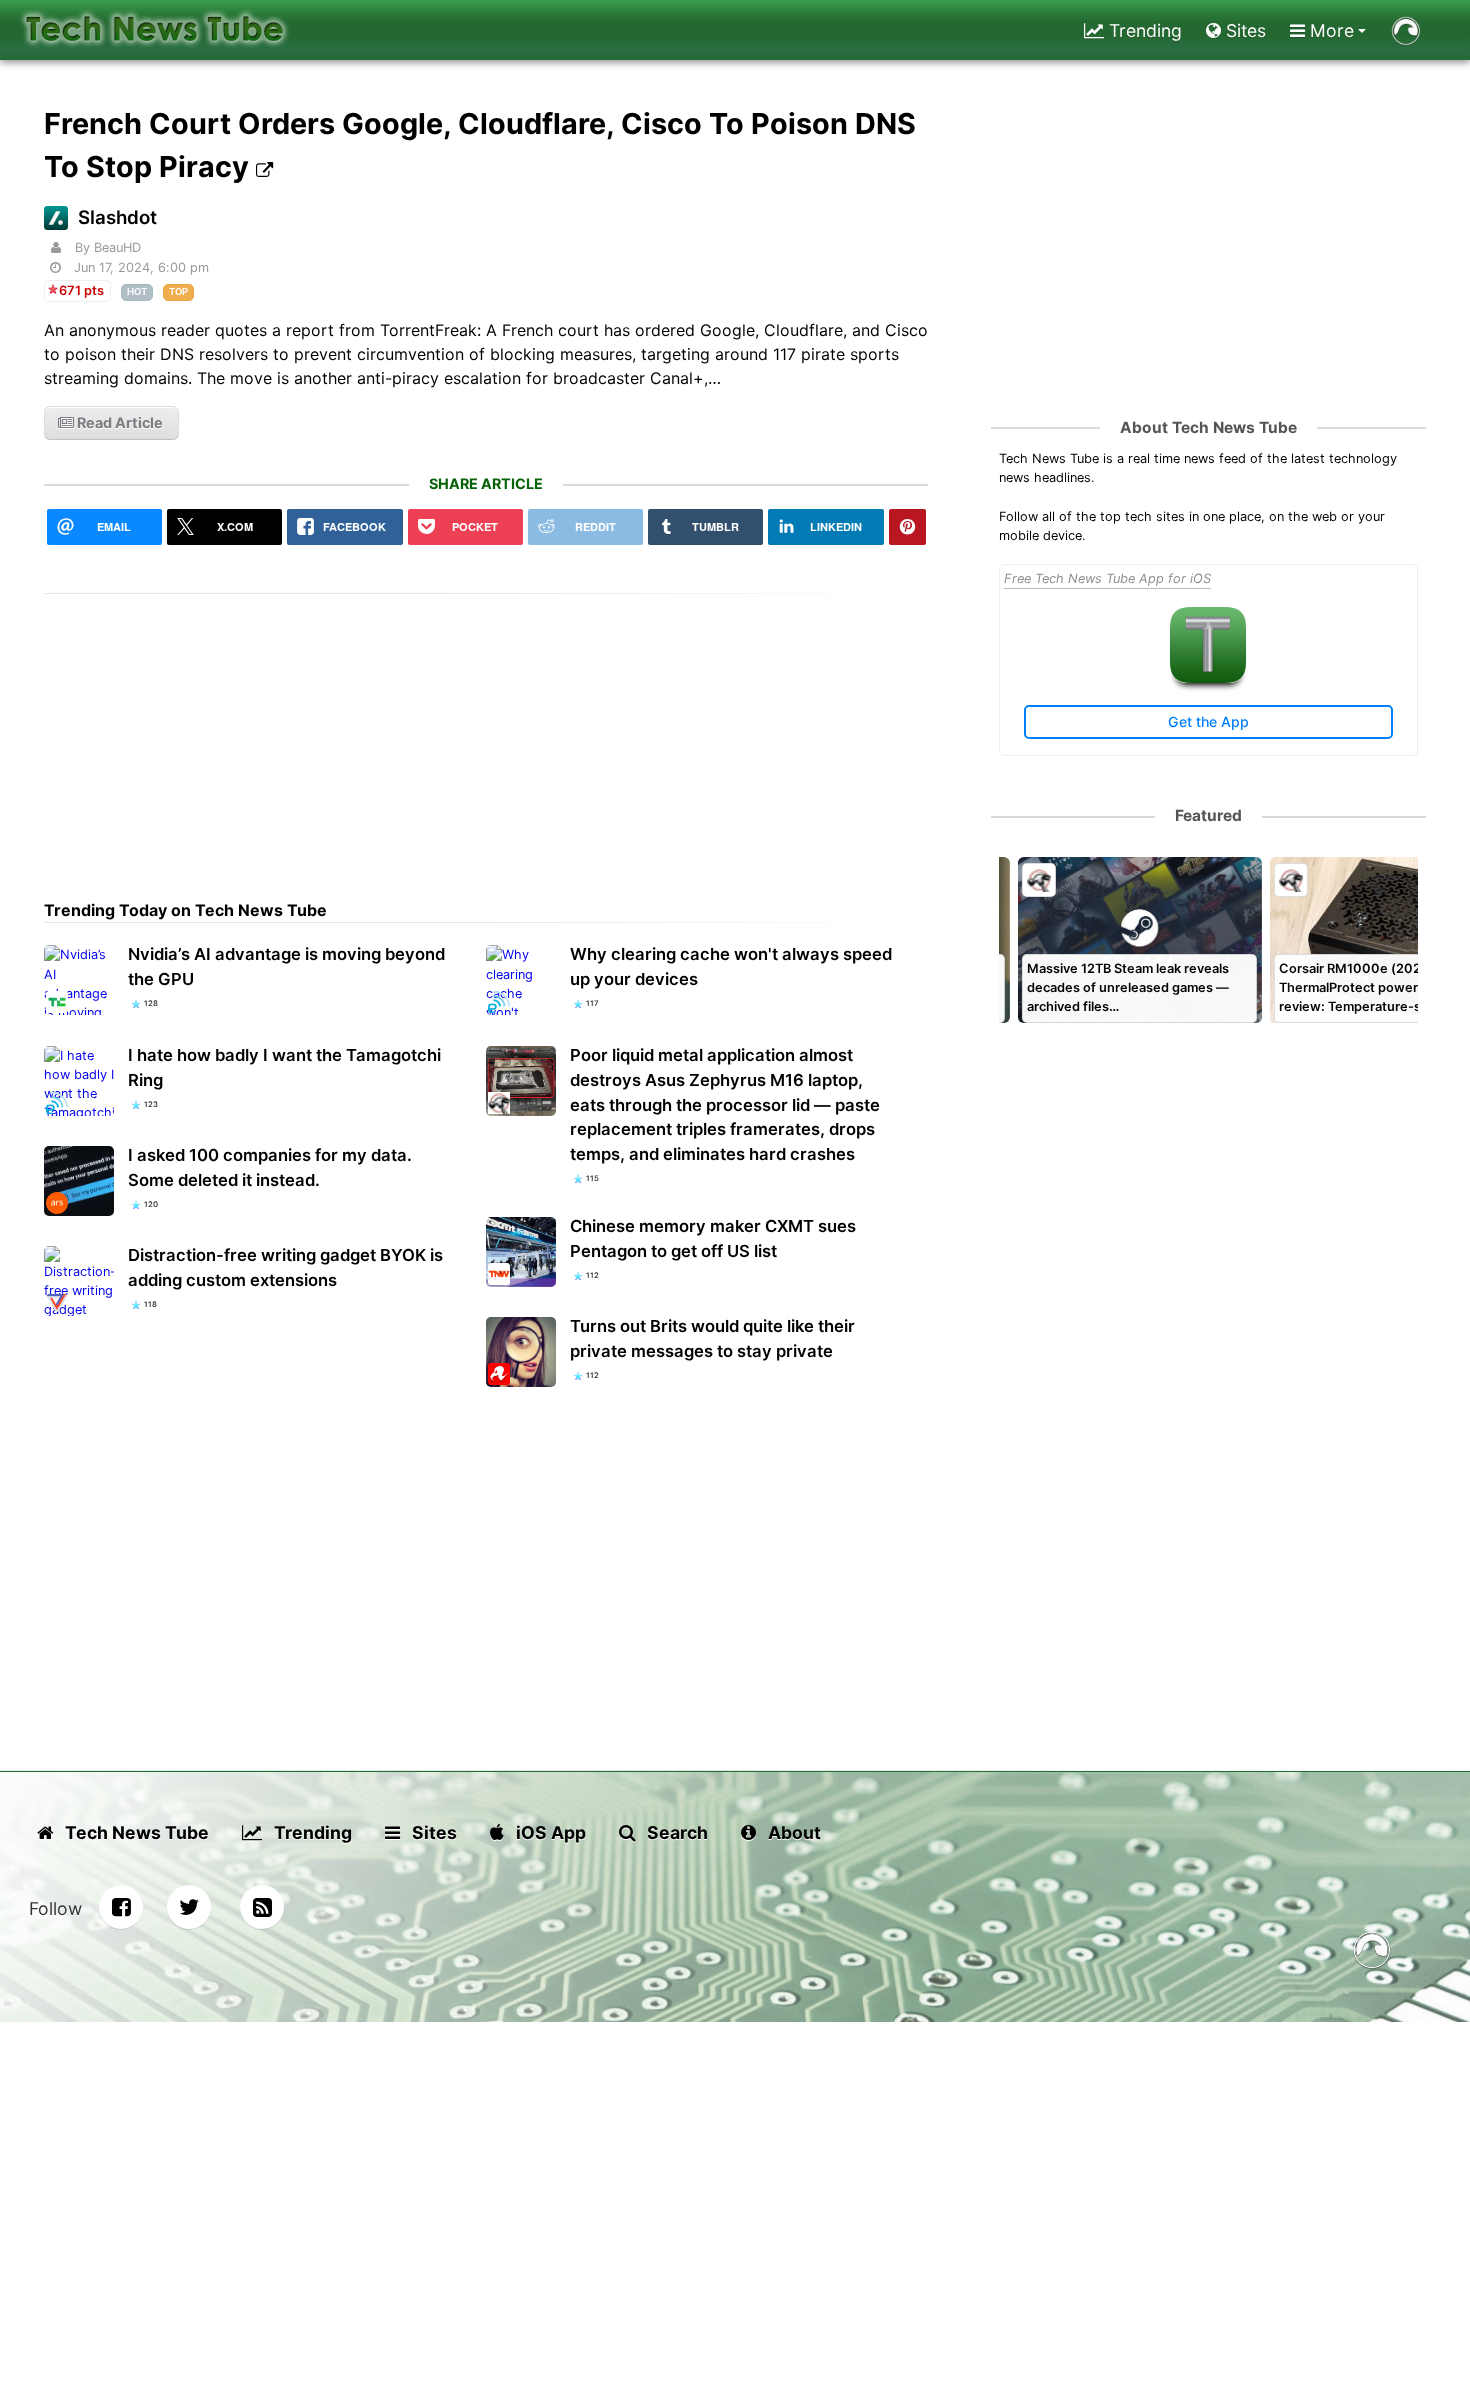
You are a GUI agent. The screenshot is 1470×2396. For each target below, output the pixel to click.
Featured (1208, 815)
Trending (1143, 30)
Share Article (486, 483)
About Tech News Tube (1208, 427)
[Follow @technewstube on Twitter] (189, 1907)
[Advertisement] (486, 734)
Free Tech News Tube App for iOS (1107, 578)
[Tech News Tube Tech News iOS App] (1208, 678)
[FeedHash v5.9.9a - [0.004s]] (1372, 1953)
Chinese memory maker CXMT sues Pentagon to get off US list (713, 1238)
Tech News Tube (135, 1832)
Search (675, 1832)
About (792, 1832)
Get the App (1208, 721)
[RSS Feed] (262, 1907)
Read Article (118, 422)
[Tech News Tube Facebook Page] (121, 1907)
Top (178, 291)
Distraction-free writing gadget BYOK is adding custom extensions (285, 1267)
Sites (1243, 30)
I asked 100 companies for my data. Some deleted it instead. (270, 1167)
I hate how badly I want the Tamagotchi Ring (284, 1067)
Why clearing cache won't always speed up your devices (731, 966)
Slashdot (117, 217)
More (1329, 30)
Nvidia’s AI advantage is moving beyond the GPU (286, 966)
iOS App (549, 1832)
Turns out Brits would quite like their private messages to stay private (712, 1338)
